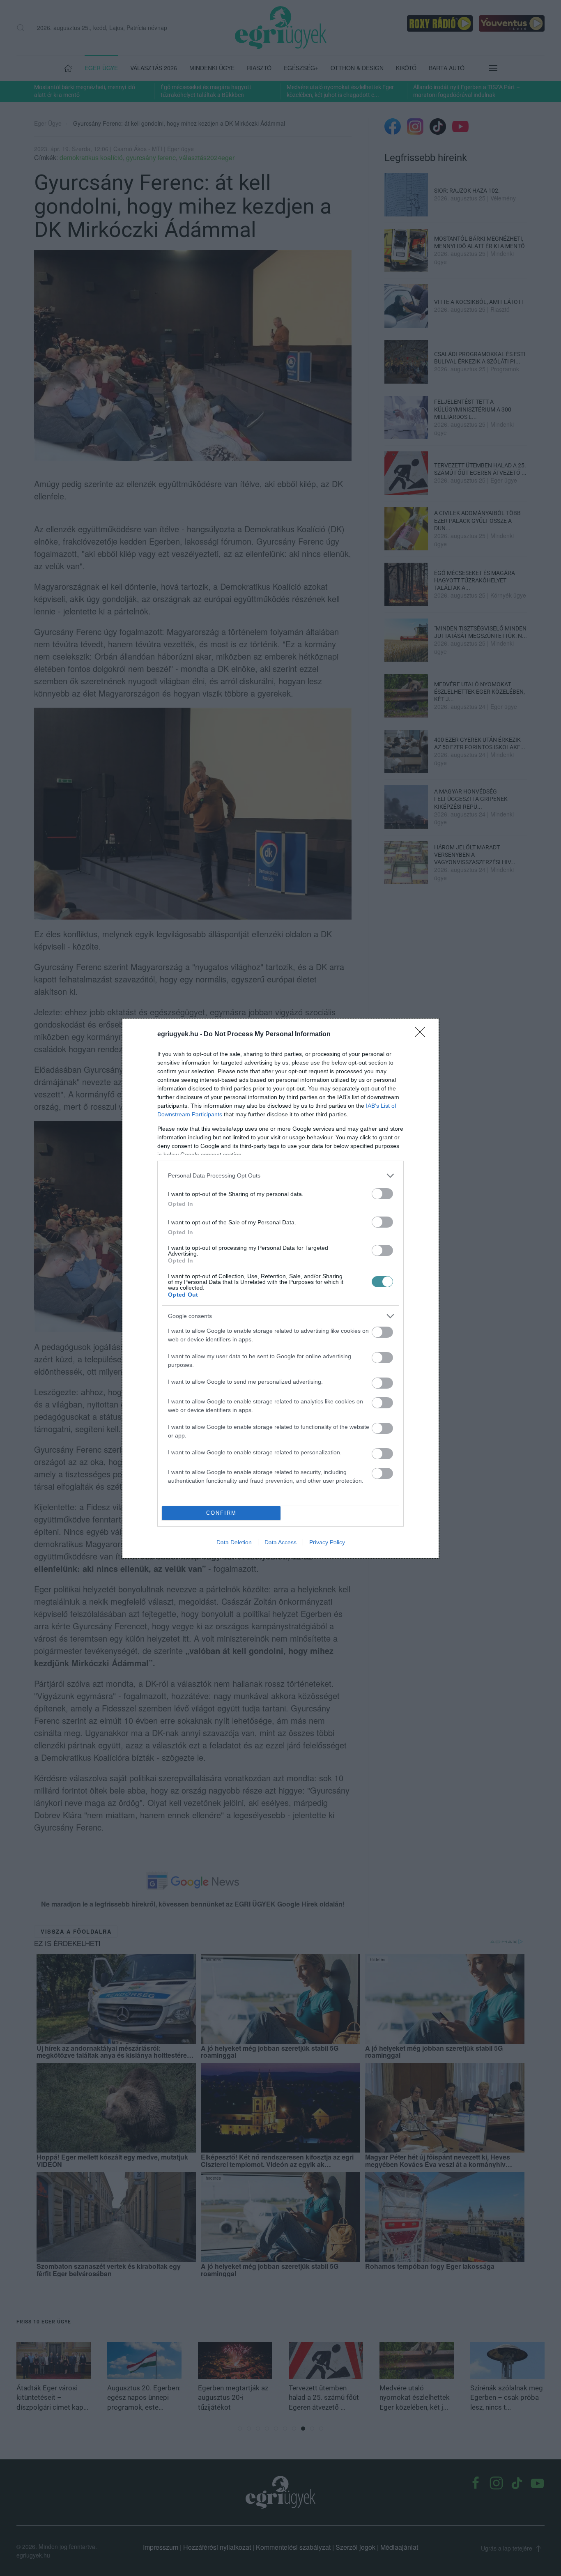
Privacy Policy (327, 1542)
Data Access (280, 1542)
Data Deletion (234, 1542)
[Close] (423, 1035)
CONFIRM (221, 1513)
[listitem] (280, 1176)
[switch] (382, 1194)
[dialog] (280, 1288)
